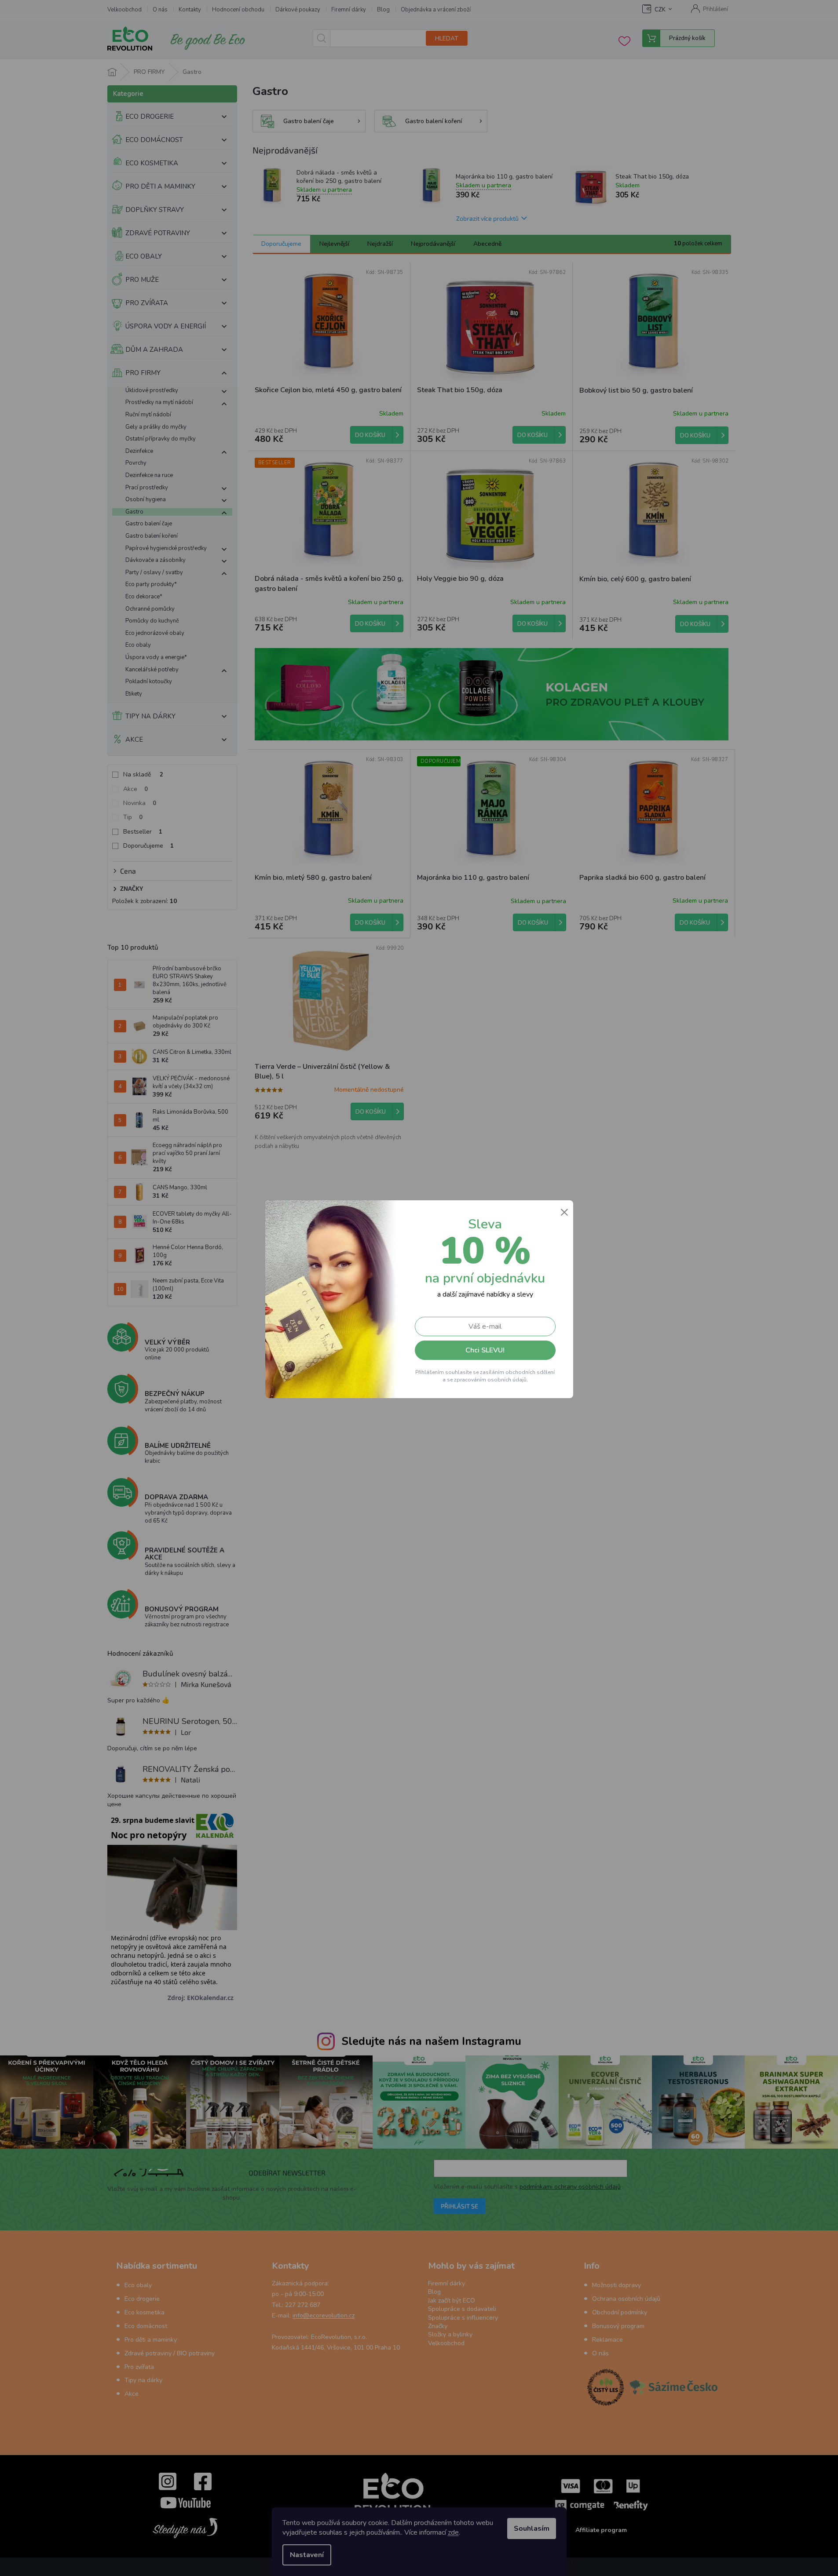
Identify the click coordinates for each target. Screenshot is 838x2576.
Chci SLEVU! (485, 1350)
